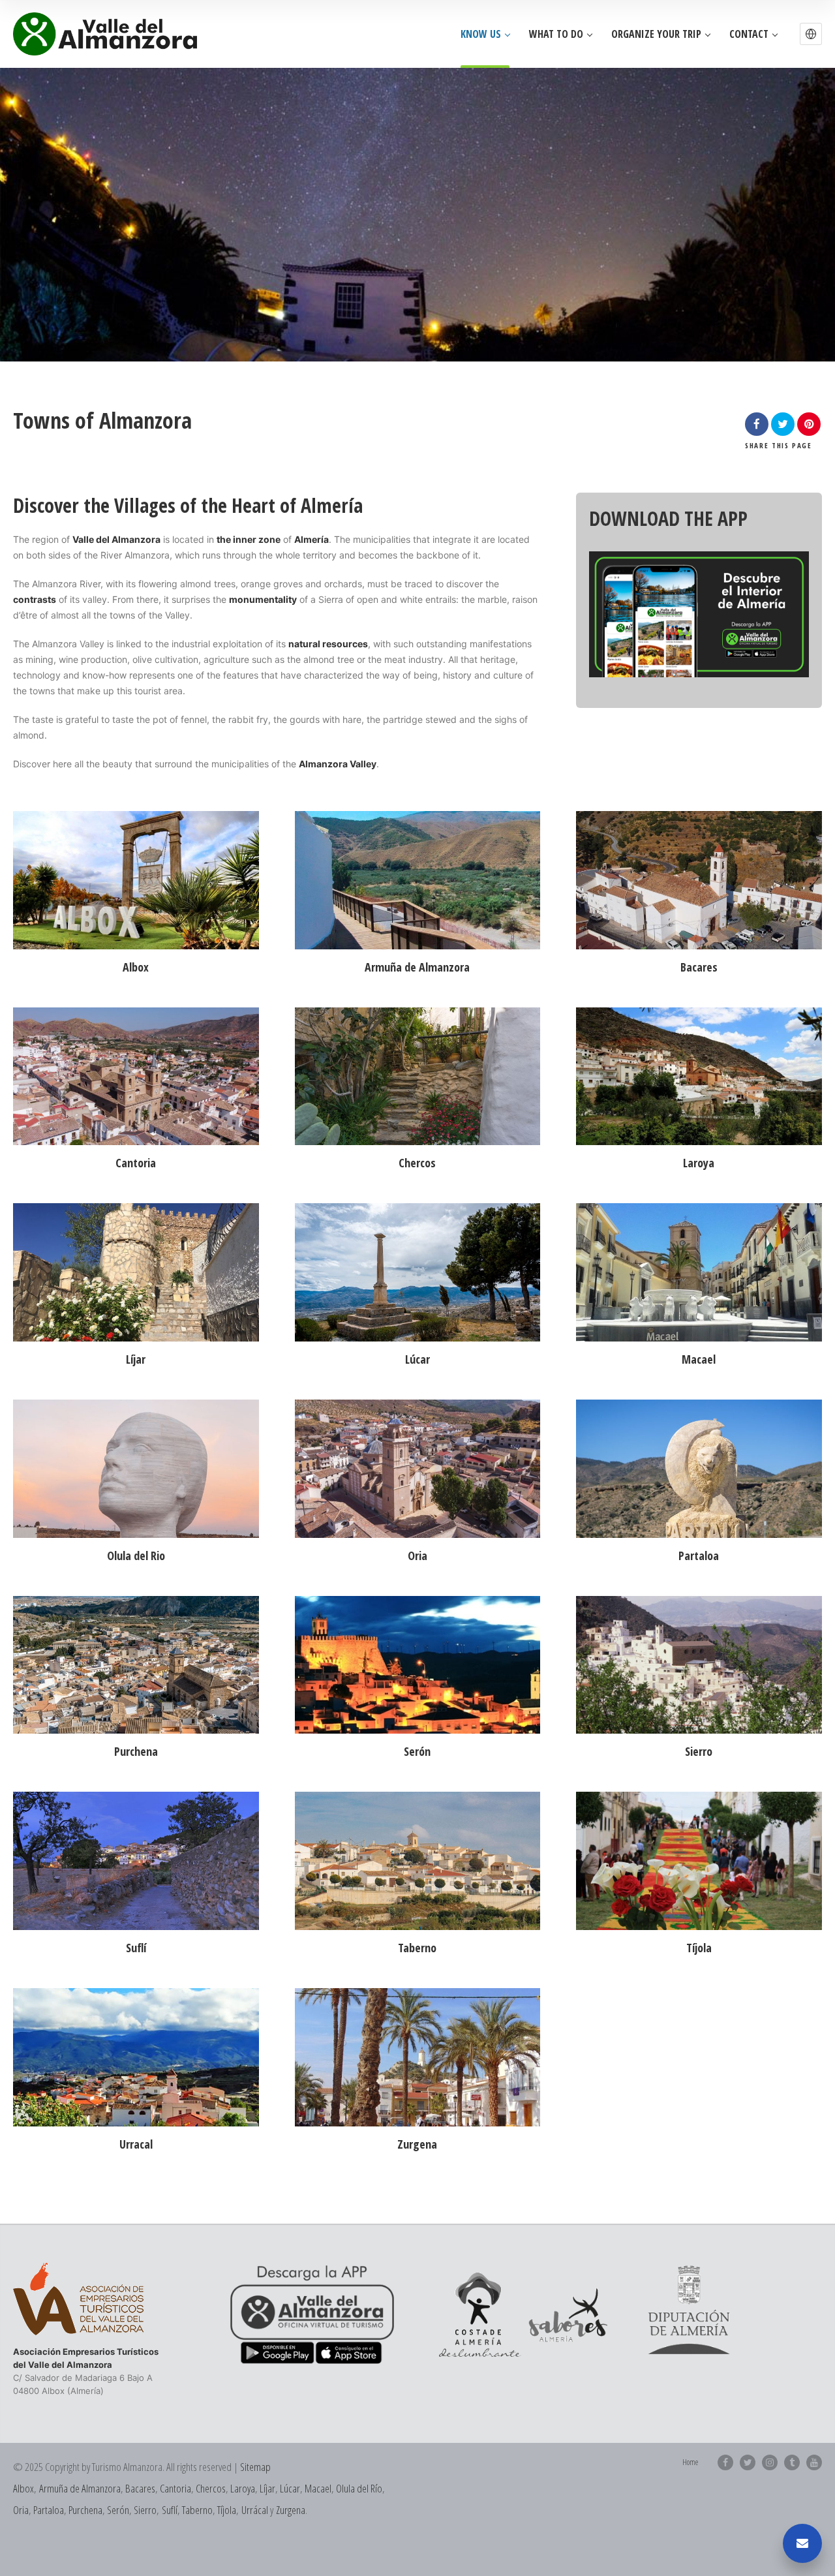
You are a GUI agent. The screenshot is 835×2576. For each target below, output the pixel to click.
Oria (21, 2510)
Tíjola (227, 2510)
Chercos (211, 2488)
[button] (811, 34)
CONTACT (749, 34)
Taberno (197, 2510)
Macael (318, 2488)
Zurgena (291, 2510)
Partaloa (49, 2510)
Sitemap (255, 2467)
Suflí (170, 2510)
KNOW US (481, 34)
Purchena (85, 2510)
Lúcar (290, 2488)
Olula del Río (359, 2488)
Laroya (243, 2488)
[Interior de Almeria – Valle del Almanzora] (105, 34)
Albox (23, 2488)
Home (690, 2462)
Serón (118, 2510)
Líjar (267, 2488)
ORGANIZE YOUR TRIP (656, 34)
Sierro (145, 2510)
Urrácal (255, 2510)
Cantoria (175, 2488)
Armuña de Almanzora (80, 2488)
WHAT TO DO (556, 34)
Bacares (140, 2488)
